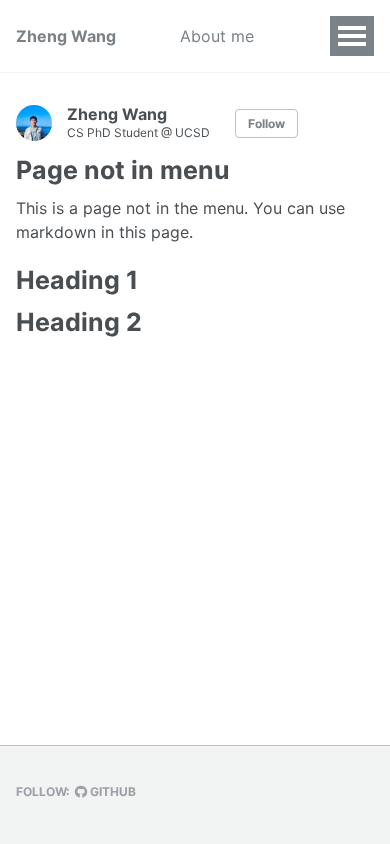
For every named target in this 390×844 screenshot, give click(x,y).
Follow (266, 123)
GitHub (111, 791)
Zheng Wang (66, 36)
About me (217, 36)
